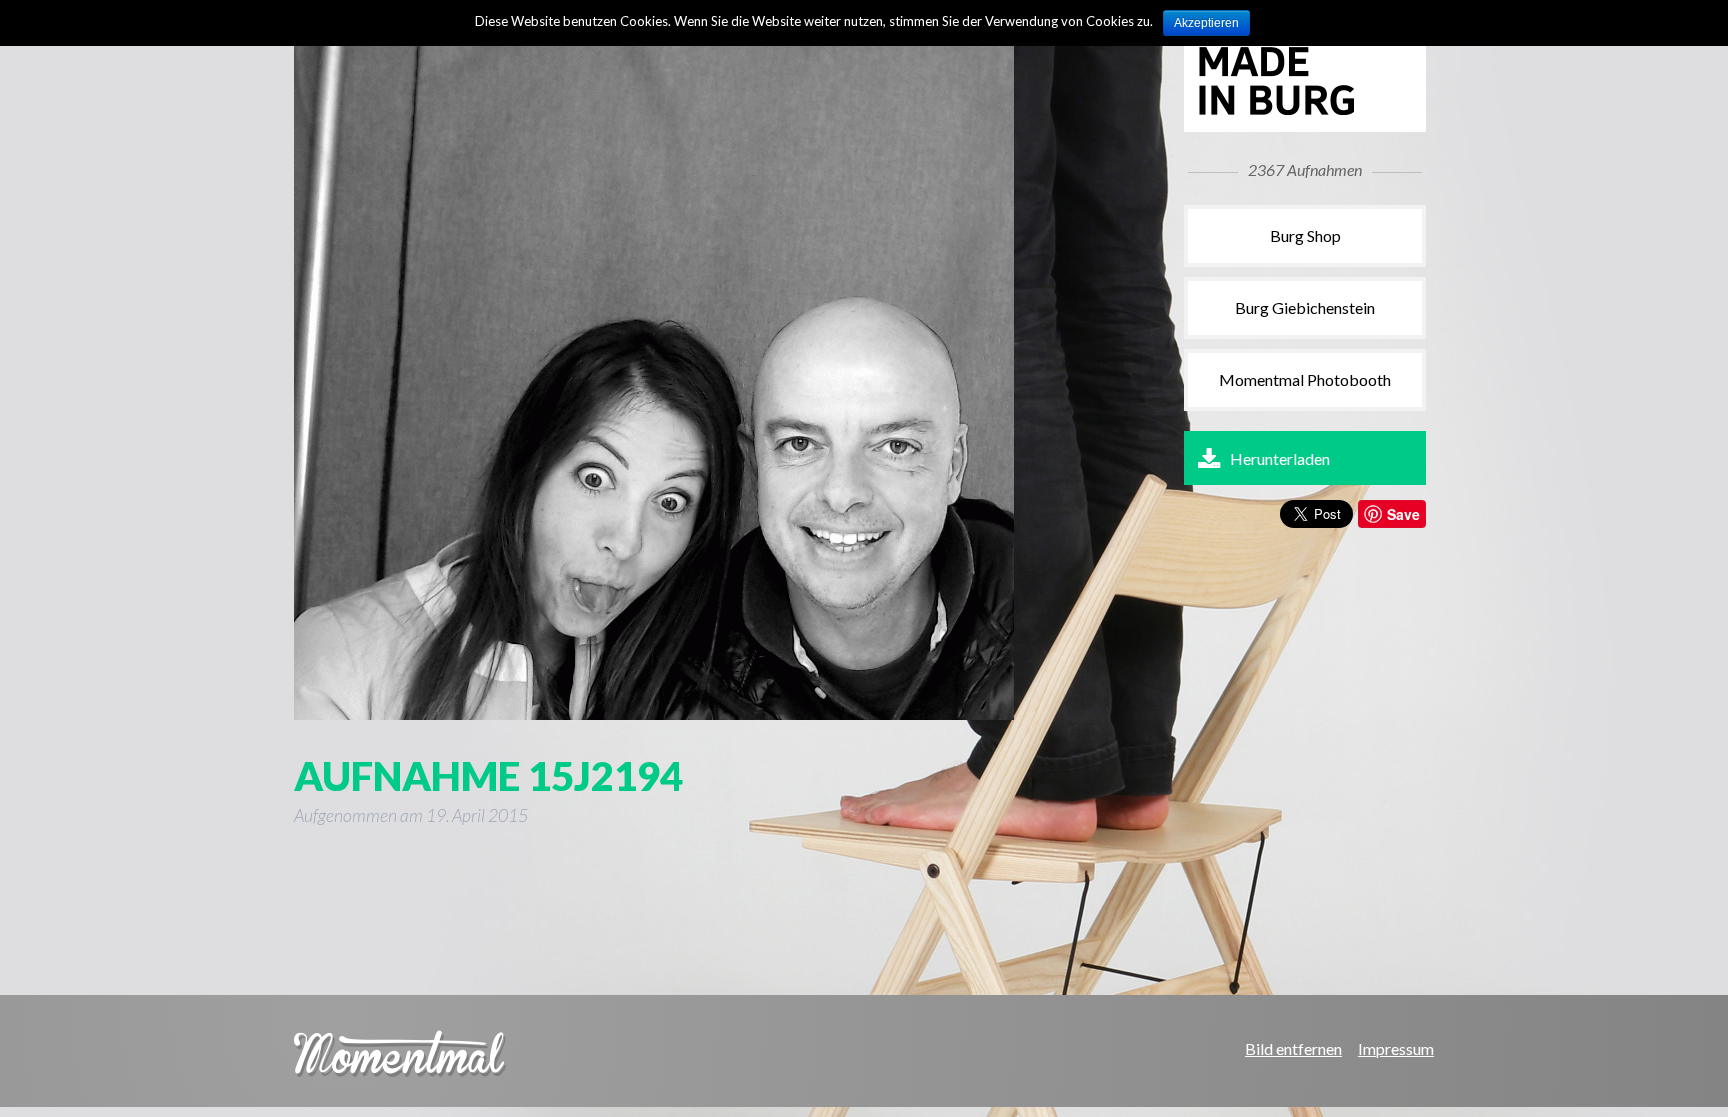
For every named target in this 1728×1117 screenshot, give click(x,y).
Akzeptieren (1206, 23)
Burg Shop (1305, 235)
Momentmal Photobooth (1305, 379)
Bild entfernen (1293, 1048)
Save (1403, 514)
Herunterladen (1280, 458)
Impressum (1396, 1048)
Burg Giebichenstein (1305, 307)
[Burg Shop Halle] (1299, 111)
